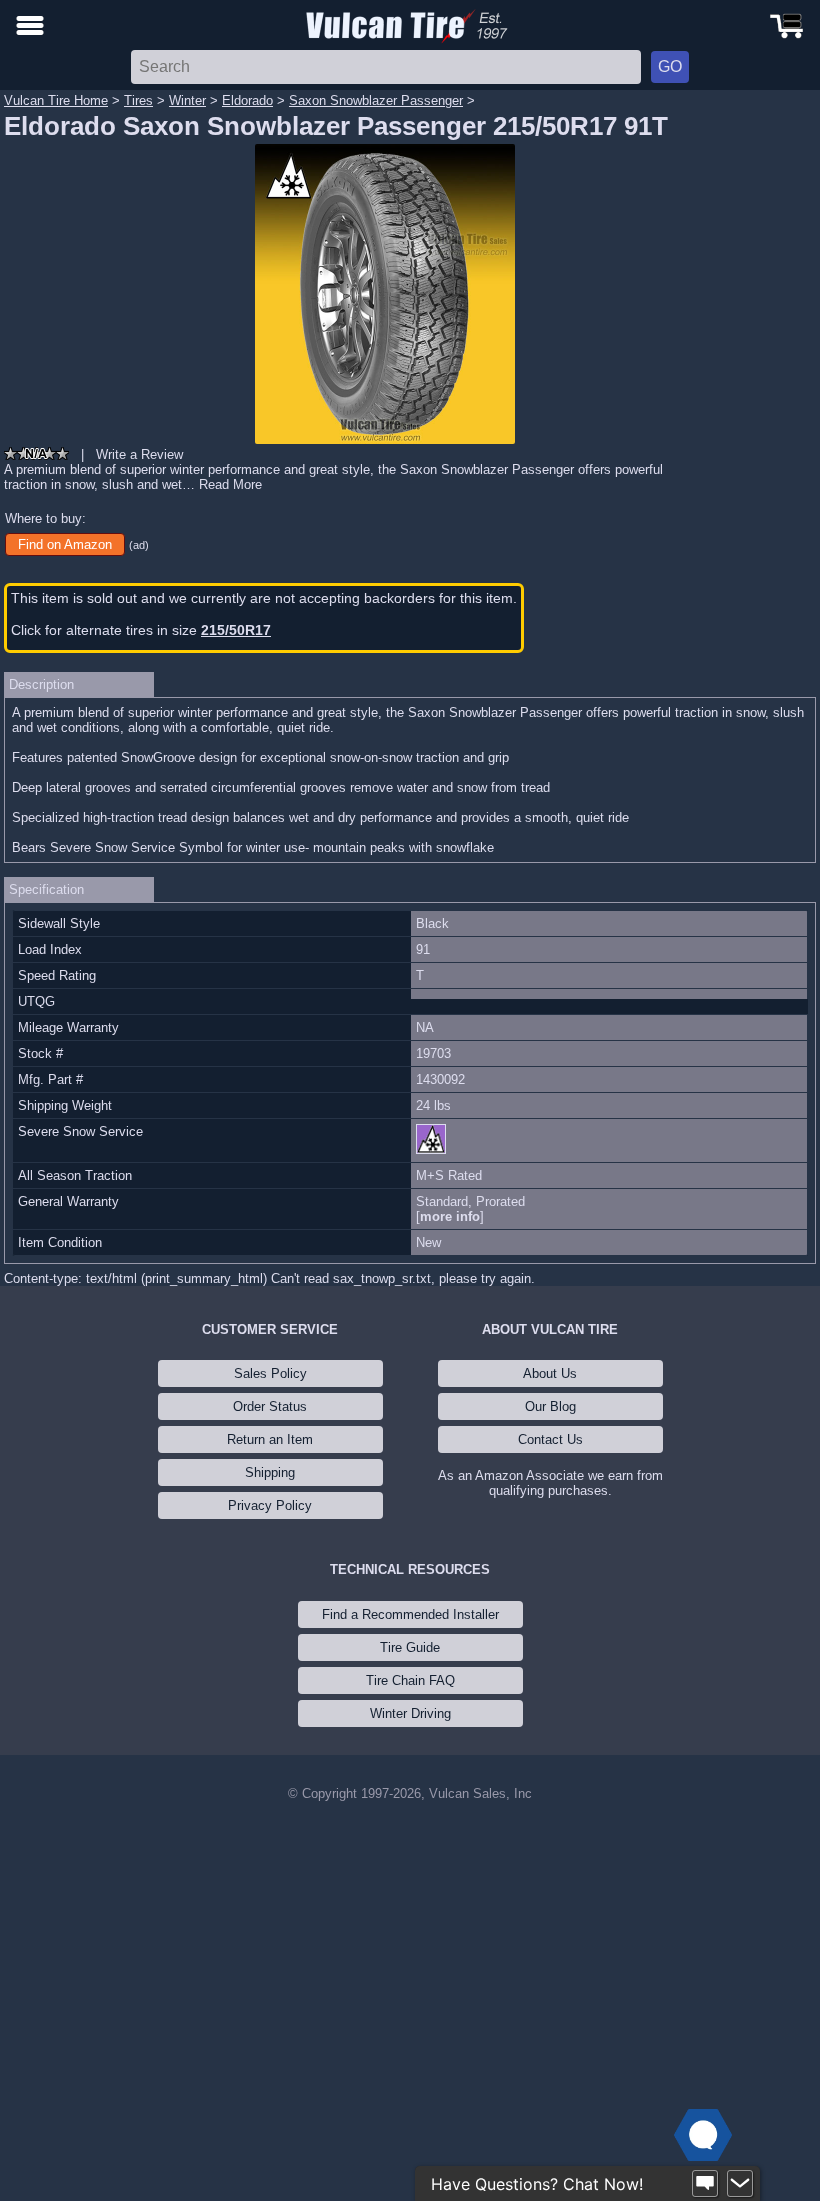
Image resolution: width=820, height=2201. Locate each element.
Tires (138, 100)
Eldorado (247, 100)
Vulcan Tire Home (56, 100)
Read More (230, 484)
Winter (187, 100)
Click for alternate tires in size (141, 630)
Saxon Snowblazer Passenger (376, 100)
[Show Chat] (705, 2184)
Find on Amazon (65, 544)
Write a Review (139, 454)
